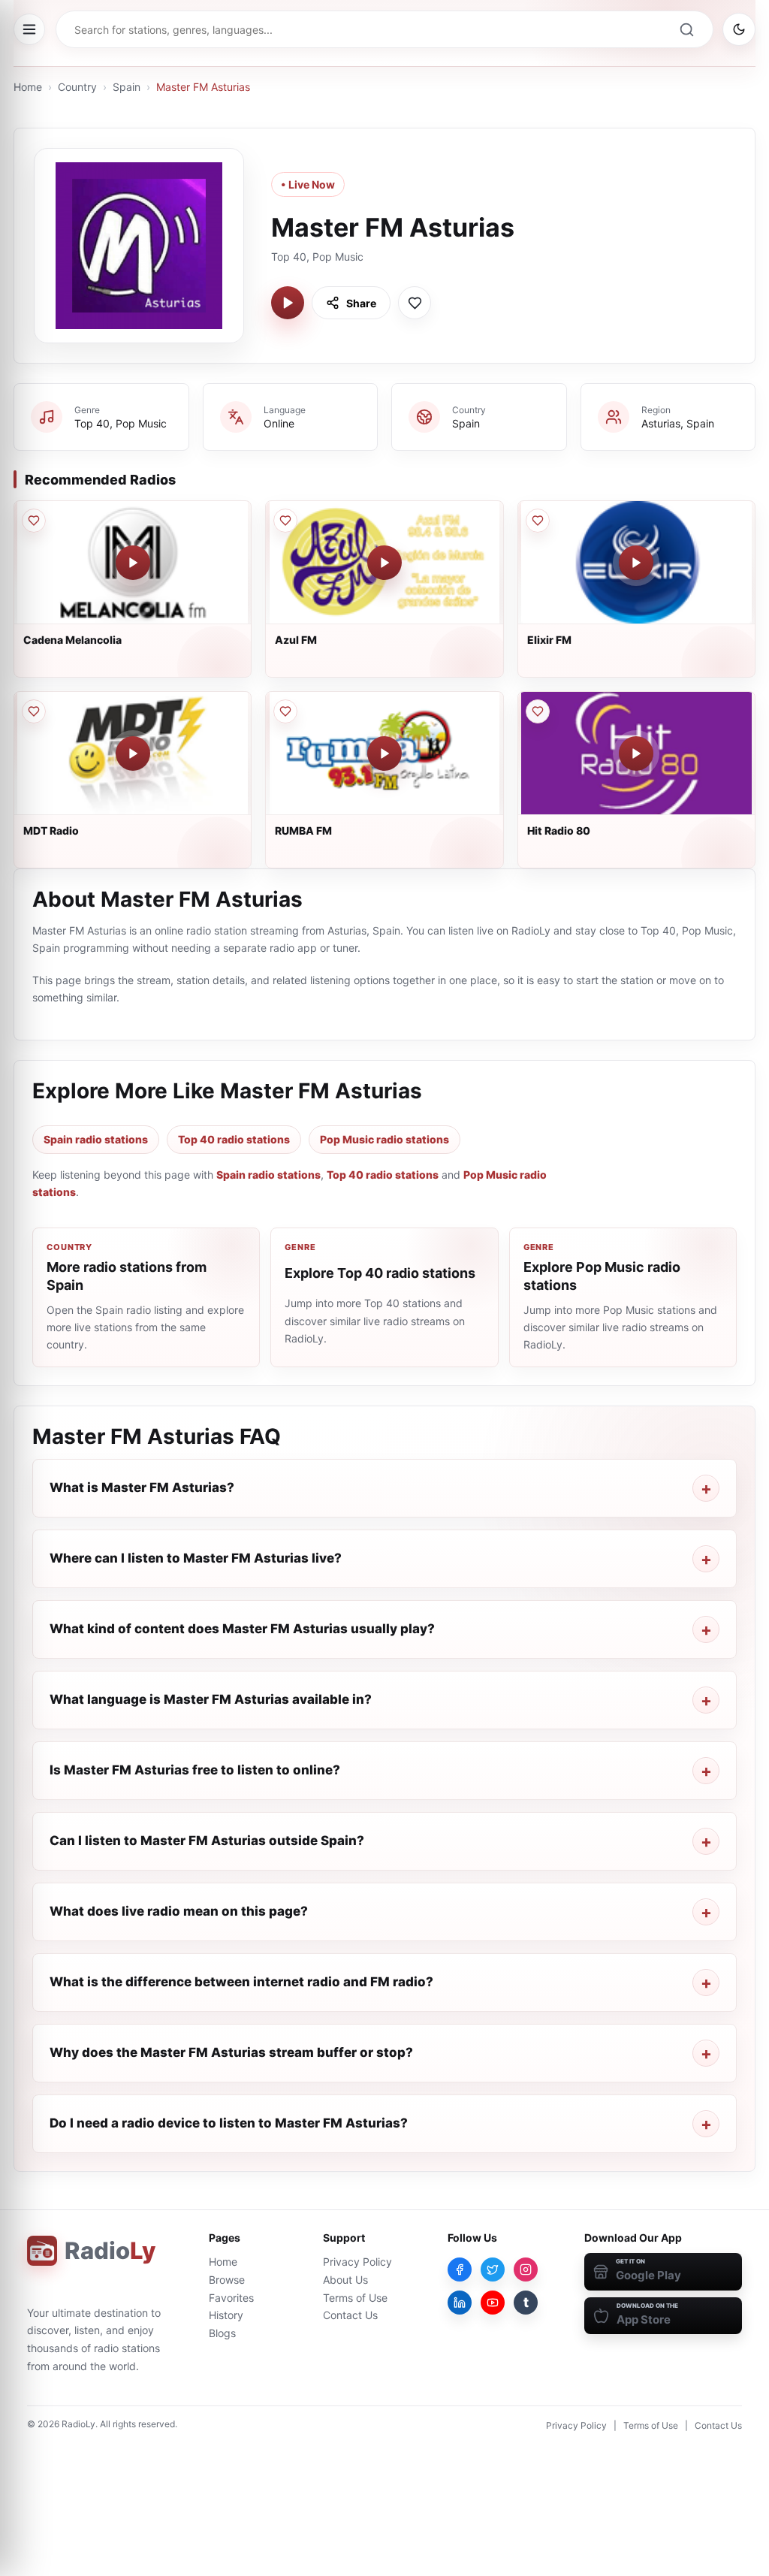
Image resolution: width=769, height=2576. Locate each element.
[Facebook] (460, 2269)
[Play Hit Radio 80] (636, 753)
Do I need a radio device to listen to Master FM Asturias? (229, 2123)
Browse (227, 2280)
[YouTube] (493, 2303)
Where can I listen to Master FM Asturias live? (196, 1558)
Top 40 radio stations (234, 1139)
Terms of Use (355, 2298)
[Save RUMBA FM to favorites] (285, 711)
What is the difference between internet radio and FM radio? (241, 1982)
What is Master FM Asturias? (142, 1487)
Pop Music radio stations (384, 1139)
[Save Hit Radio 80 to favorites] (538, 711)
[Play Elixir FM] (636, 563)
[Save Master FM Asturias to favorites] (415, 303)
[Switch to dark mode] (739, 29)
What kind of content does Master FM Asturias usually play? (242, 1629)
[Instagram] (526, 2269)
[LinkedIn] (460, 2303)
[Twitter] (493, 2269)
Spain (127, 87)
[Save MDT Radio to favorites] (34, 711)
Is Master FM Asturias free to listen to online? (195, 1770)
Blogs (222, 2333)
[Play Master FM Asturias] (288, 303)
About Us (345, 2280)
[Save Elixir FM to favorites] (538, 521)
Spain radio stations (96, 1139)
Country (77, 87)
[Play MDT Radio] (133, 753)
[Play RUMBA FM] (384, 753)
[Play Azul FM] (384, 563)
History (226, 2315)
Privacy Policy (357, 2262)
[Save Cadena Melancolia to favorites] (34, 521)
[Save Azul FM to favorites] (285, 521)
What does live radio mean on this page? (179, 1911)
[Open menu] (29, 29)
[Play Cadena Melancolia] (133, 563)
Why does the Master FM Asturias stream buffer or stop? (231, 2052)
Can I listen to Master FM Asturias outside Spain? (207, 1841)
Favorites (231, 2298)
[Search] (686, 29)
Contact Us (350, 2315)
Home (28, 87)
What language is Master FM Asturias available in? (211, 1699)
